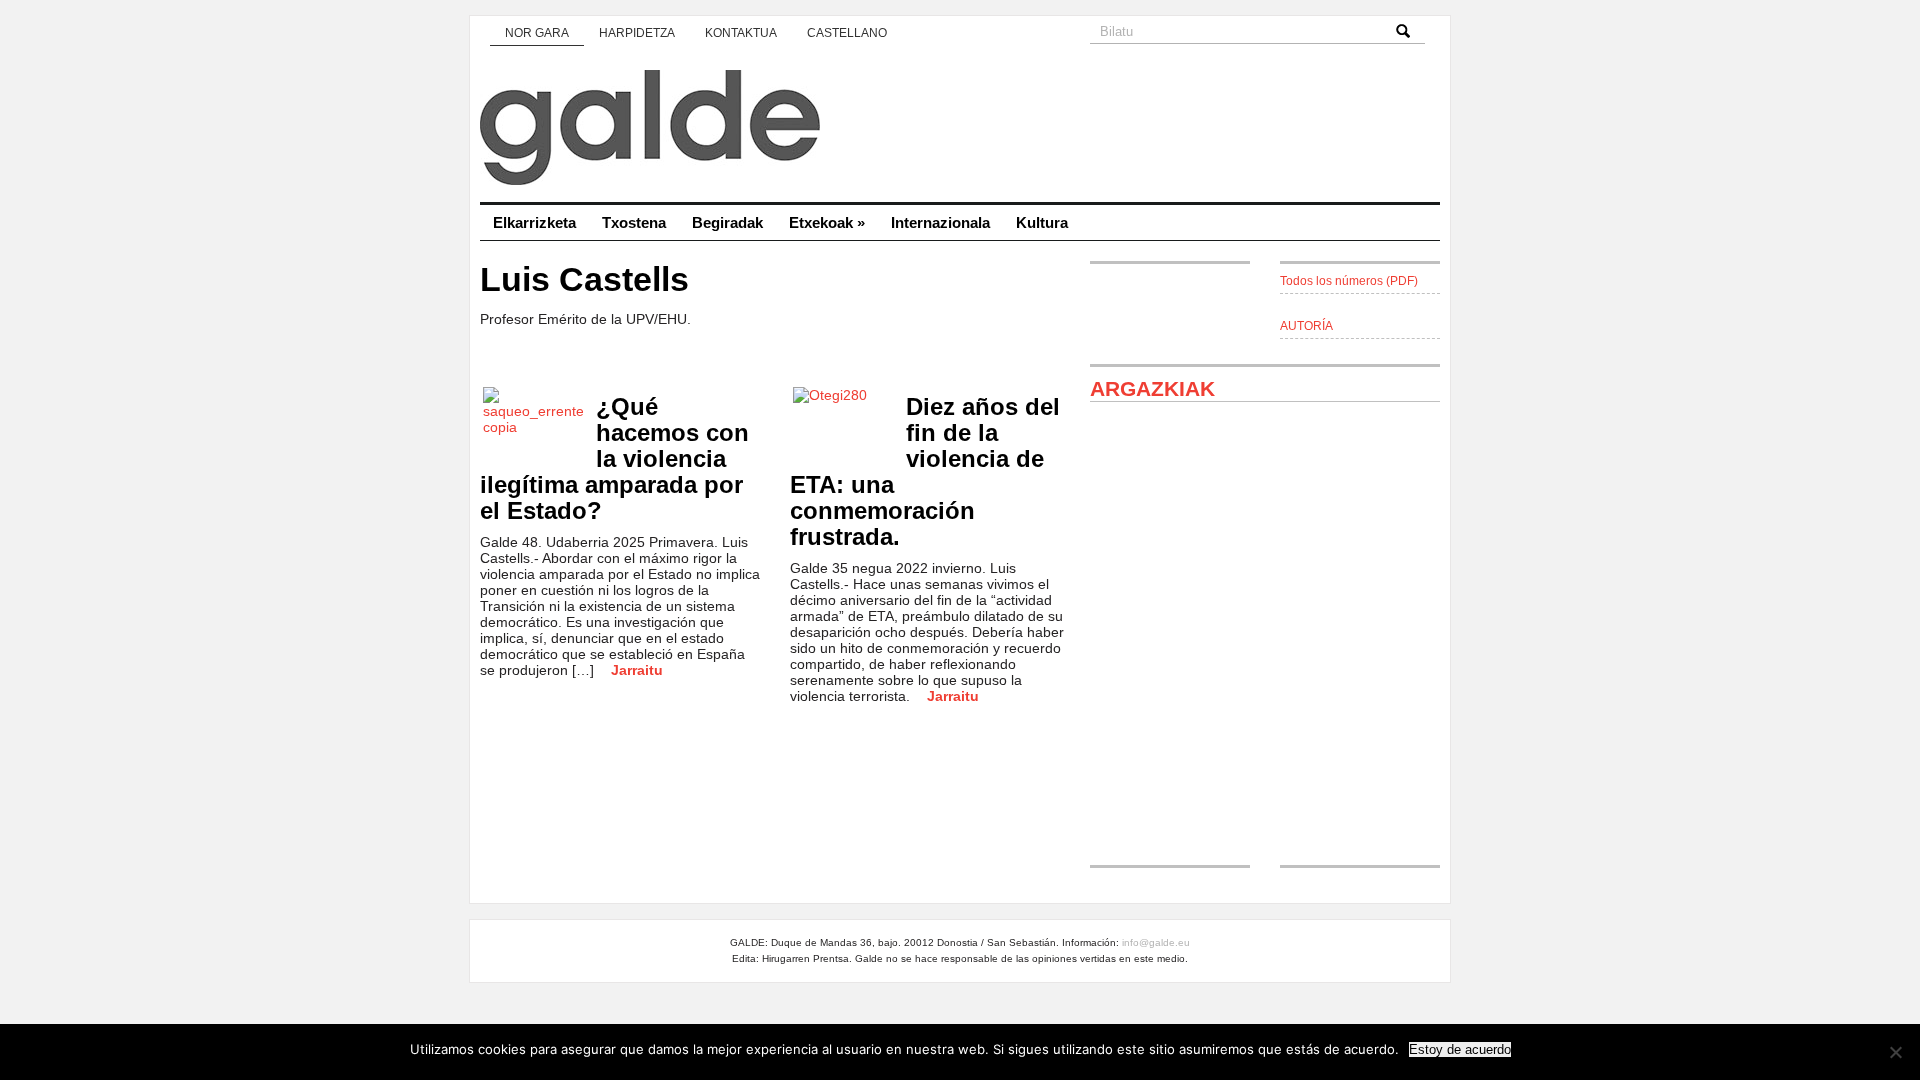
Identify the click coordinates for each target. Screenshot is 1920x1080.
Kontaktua (741, 33)
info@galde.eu (1156, 942)
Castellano (847, 33)
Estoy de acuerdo (1460, 1049)
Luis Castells (584, 279)
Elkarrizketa (534, 222)
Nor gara (537, 33)
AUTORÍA (1306, 326)
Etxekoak (827, 222)
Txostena (634, 222)
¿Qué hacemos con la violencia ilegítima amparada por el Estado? (614, 458)
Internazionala (940, 222)
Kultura (1042, 222)
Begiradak (727, 222)
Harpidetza (637, 33)
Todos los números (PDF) (1349, 281)
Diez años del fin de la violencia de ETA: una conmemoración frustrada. (925, 471)
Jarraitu (637, 670)
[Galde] (960, 130)
